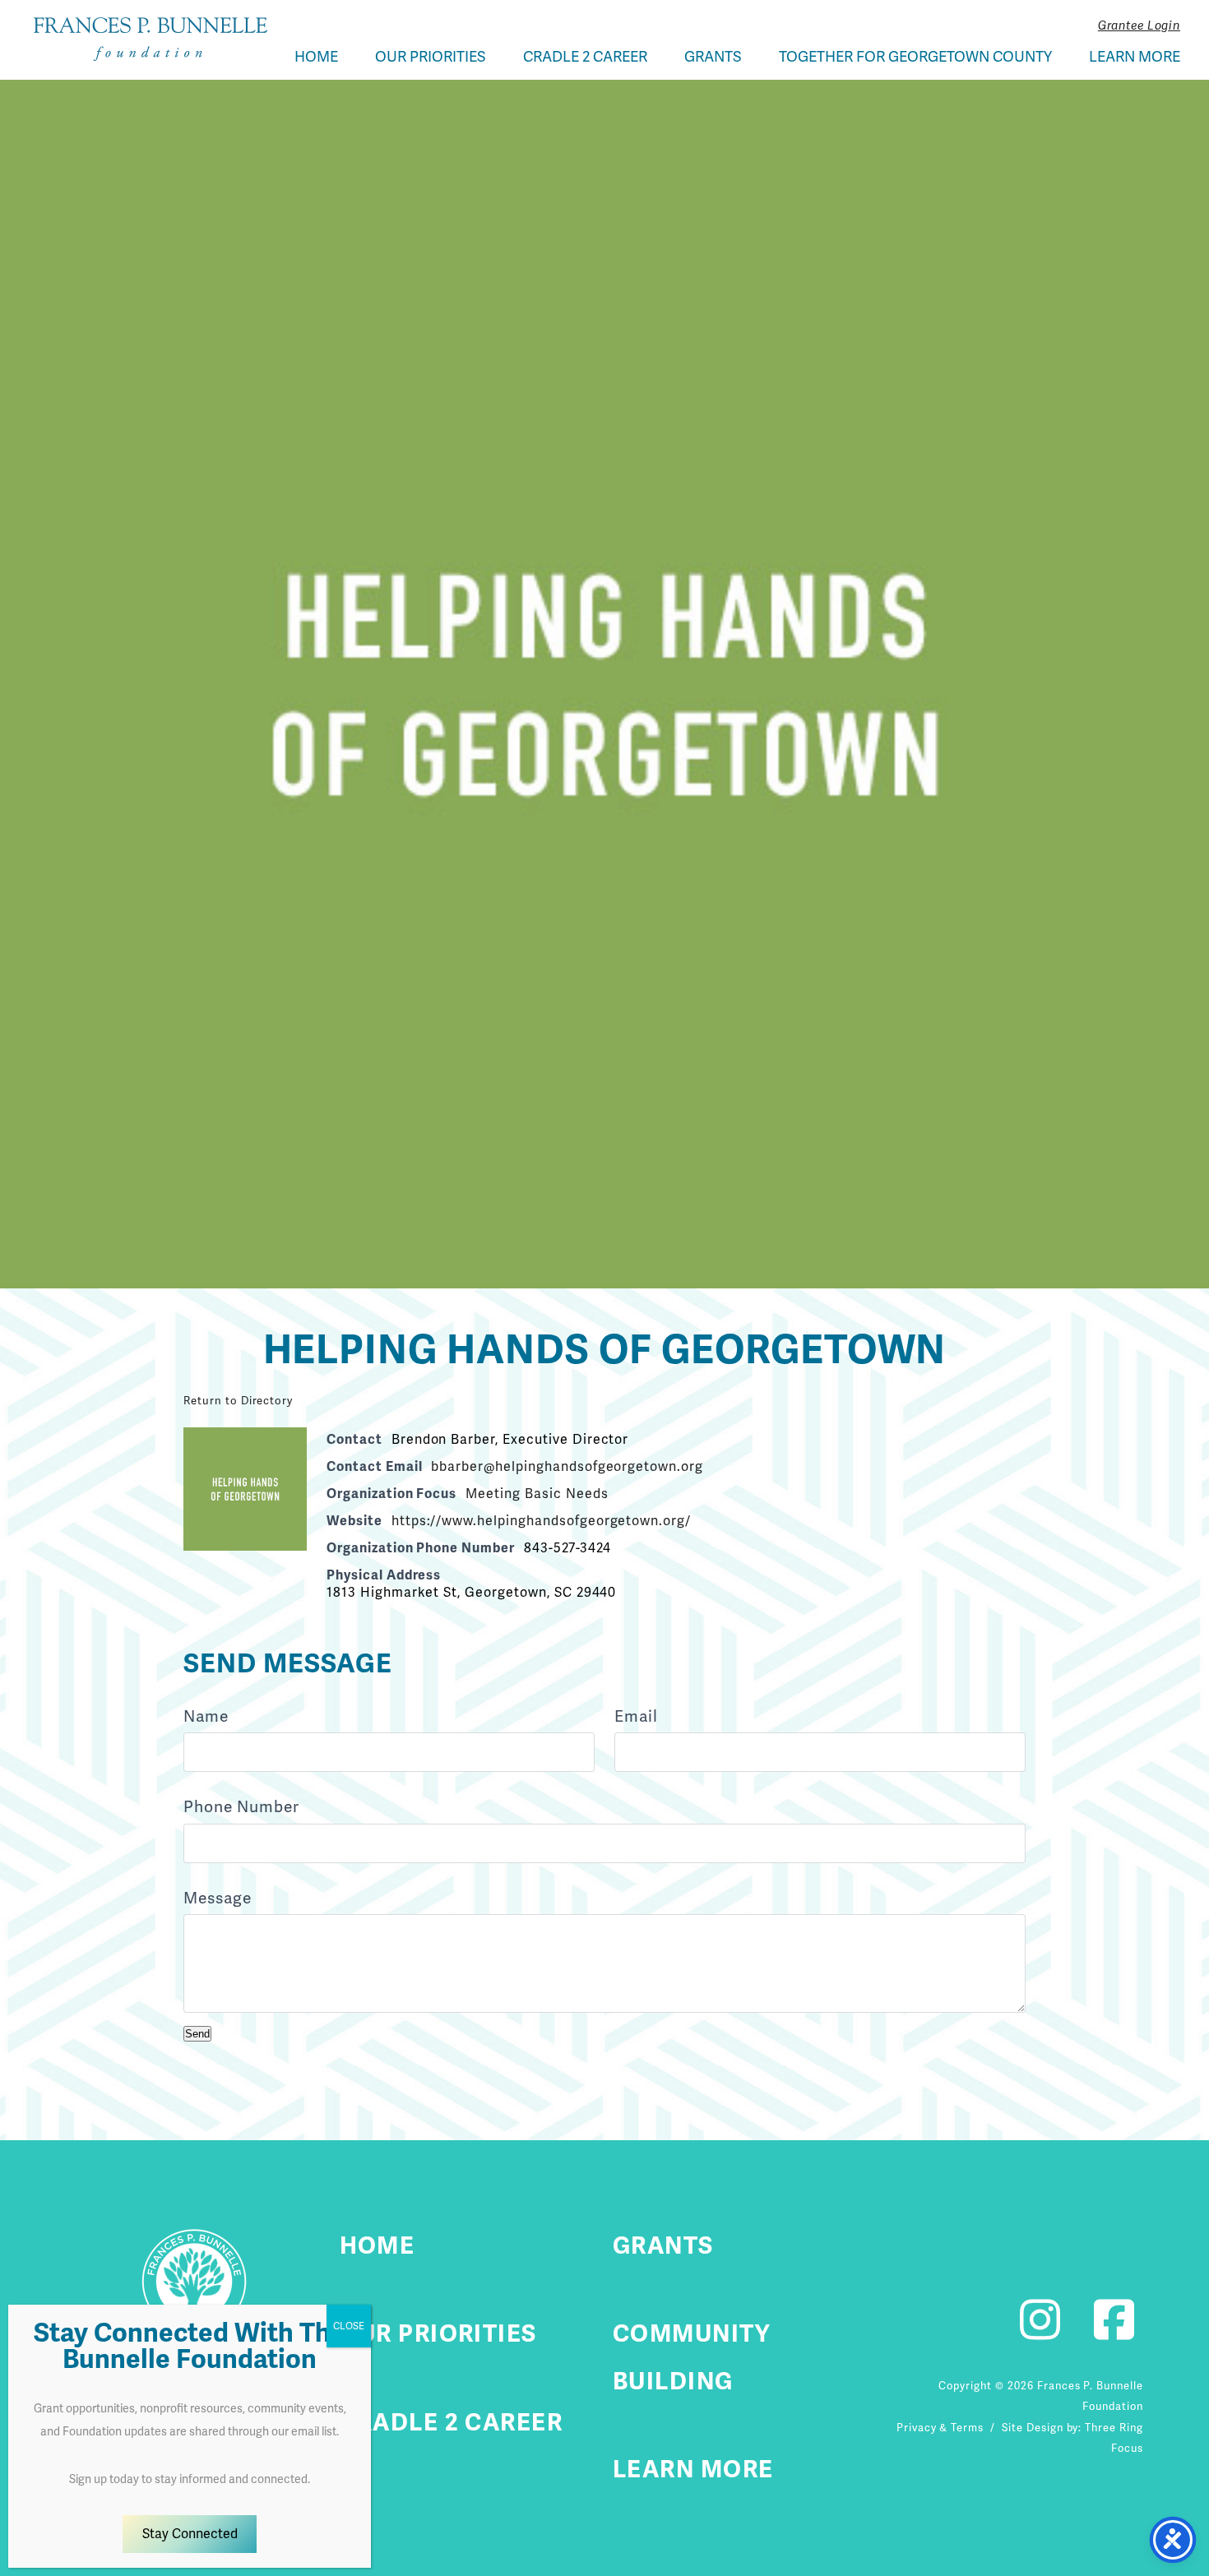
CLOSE (349, 2326)
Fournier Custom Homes (151, 39)
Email (636, 1716)
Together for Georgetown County (915, 56)
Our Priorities (431, 56)
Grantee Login (1139, 25)
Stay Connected (190, 2534)
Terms (967, 2428)
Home (316, 56)
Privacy (917, 2428)
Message (218, 1898)
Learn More (1135, 56)
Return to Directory (238, 1401)
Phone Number (241, 1807)
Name (206, 1716)
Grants (713, 56)
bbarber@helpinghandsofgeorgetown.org (567, 1466)
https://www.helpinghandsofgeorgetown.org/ (541, 1521)
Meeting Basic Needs (537, 1494)
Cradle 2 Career (585, 56)
